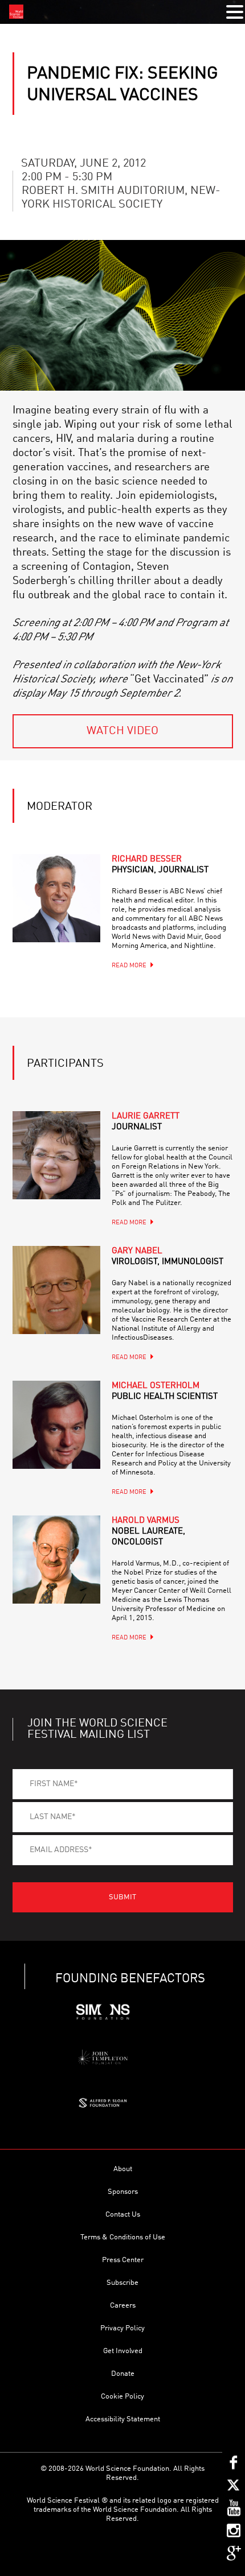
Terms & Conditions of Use (123, 2237)
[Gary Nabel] (57, 1290)
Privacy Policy (122, 2328)
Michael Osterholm (165, 1391)
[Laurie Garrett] (57, 1155)
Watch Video (122, 731)
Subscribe (122, 2283)
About (123, 2169)
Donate (123, 2374)
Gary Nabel (168, 1257)
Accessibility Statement (123, 2419)
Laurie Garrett (146, 1122)
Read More (129, 966)
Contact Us (123, 2215)
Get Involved (123, 2351)
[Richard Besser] (57, 898)
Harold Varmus (148, 1532)
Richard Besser (160, 865)
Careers (123, 2306)
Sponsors (123, 2192)
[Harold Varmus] (57, 1560)
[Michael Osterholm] (57, 1425)
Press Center (123, 2260)
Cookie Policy (122, 2397)
